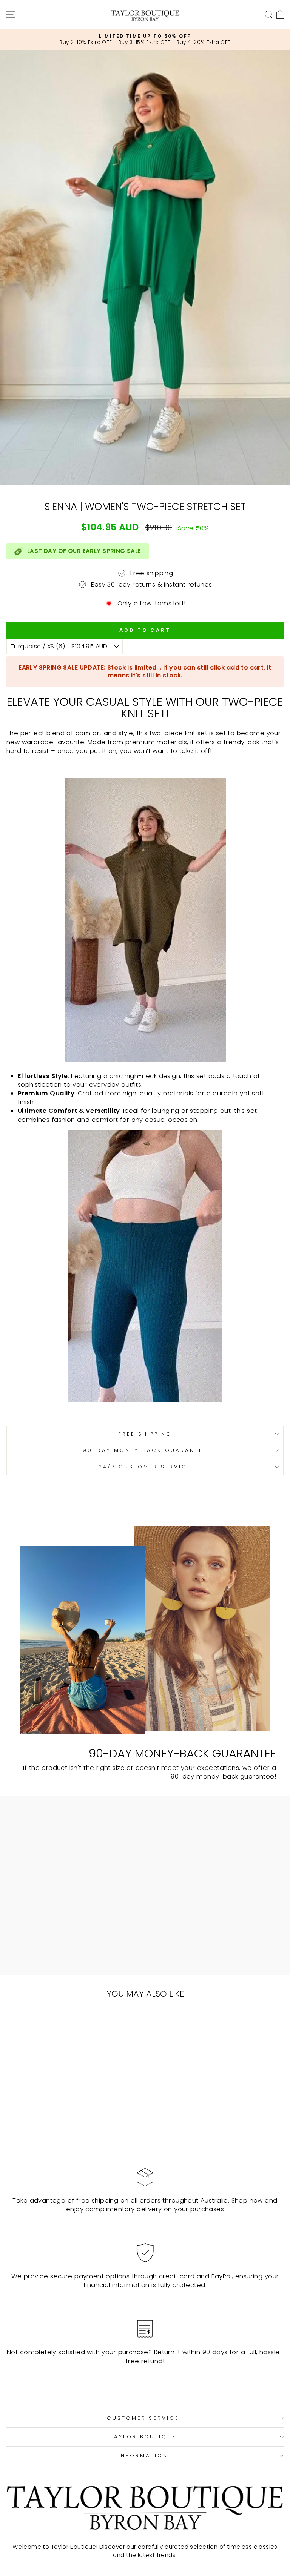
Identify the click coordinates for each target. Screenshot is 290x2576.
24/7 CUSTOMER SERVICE (145, 1467)
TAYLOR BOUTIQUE (143, 2437)
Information (143, 2455)
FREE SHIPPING (145, 1434)
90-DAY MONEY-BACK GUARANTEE (145, 1450)
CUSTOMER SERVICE (143, 2418)
